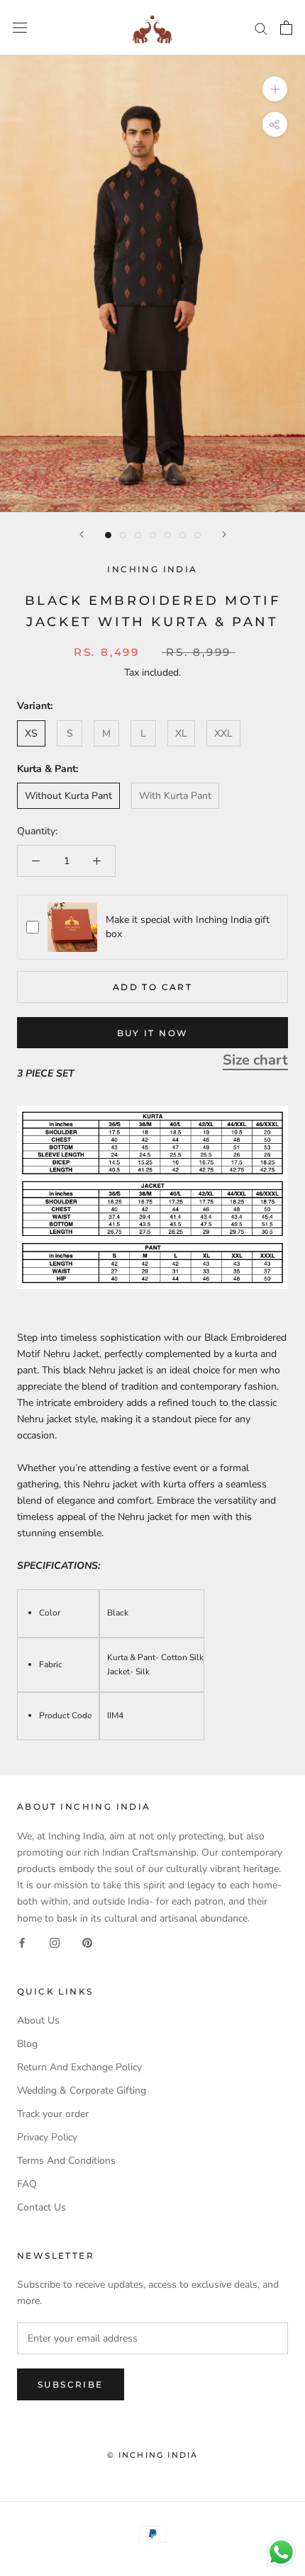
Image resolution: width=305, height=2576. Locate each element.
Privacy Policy (47, 2137)
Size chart (255, 1060)
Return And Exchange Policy (79, 2067)
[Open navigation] (20, 28)
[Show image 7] (198, 535)
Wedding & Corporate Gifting (82, 2090)
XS (31, 733)
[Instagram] (55, 1942)
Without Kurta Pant (68, 796)
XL (181, 733)
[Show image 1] (108, 535)
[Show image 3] (138, 535)
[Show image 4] (153, 535)
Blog (27, 2044)
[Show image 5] (168, 535)
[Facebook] (22, 1942)
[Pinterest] (87, 1942)
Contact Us (41, 2207)
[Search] (261, 28)
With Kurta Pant (175, 796)
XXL (223, 733)
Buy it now (153, 1033)
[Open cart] (286, 28)
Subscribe (71, 2384)
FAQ (27, 2184)
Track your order (53, 2114)
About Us (38, 2020)
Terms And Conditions (66, 2161)
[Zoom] (275, 89)
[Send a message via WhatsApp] (281, 2552)
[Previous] (82, 534)
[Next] (224, 534)
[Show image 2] (123, 535)
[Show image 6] (183, 535)
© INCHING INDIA (153, 2455)
